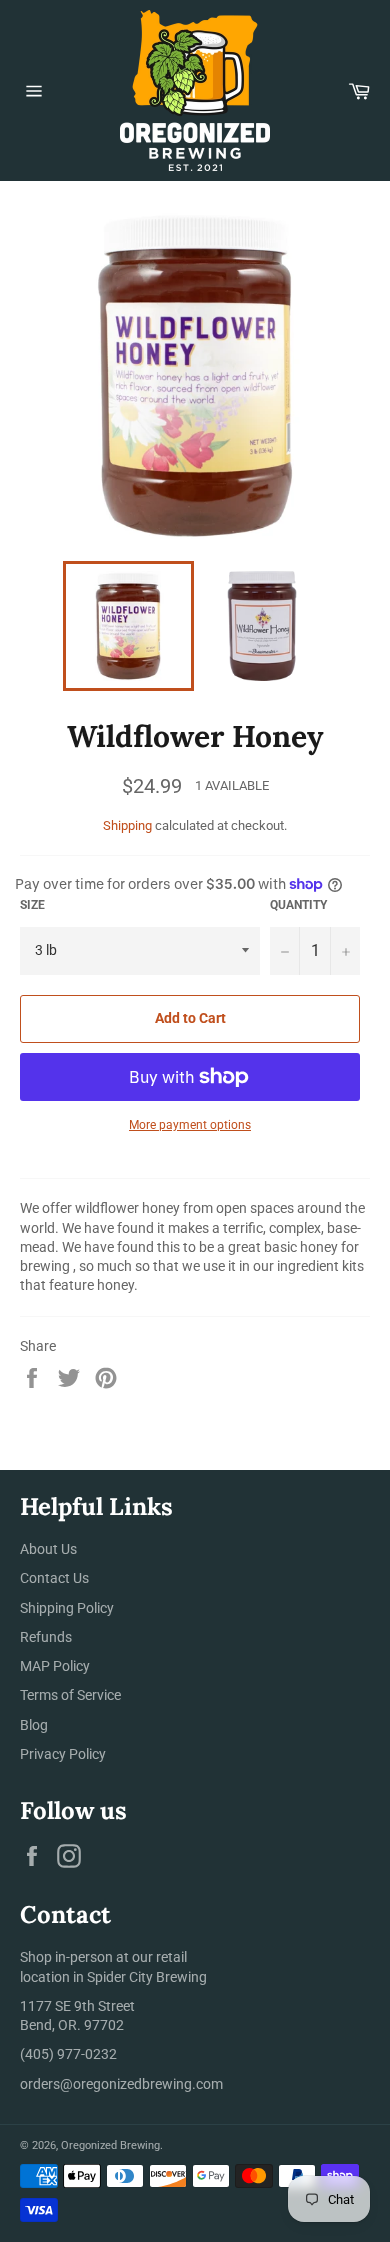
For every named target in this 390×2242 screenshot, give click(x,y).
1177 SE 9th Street (77, 2006)
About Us (48, 1549)
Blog (34, 1725)
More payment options (190, 1125)
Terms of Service (70, 1695)
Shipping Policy (67, 1608)
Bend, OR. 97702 (72, 2025)
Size (32, 905)
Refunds (46, 1637)
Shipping (127, 825)
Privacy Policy (63, 1754)
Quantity (298, 905)
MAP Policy (55, 1666)
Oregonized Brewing (110, 2145)
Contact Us (54, 1578)
